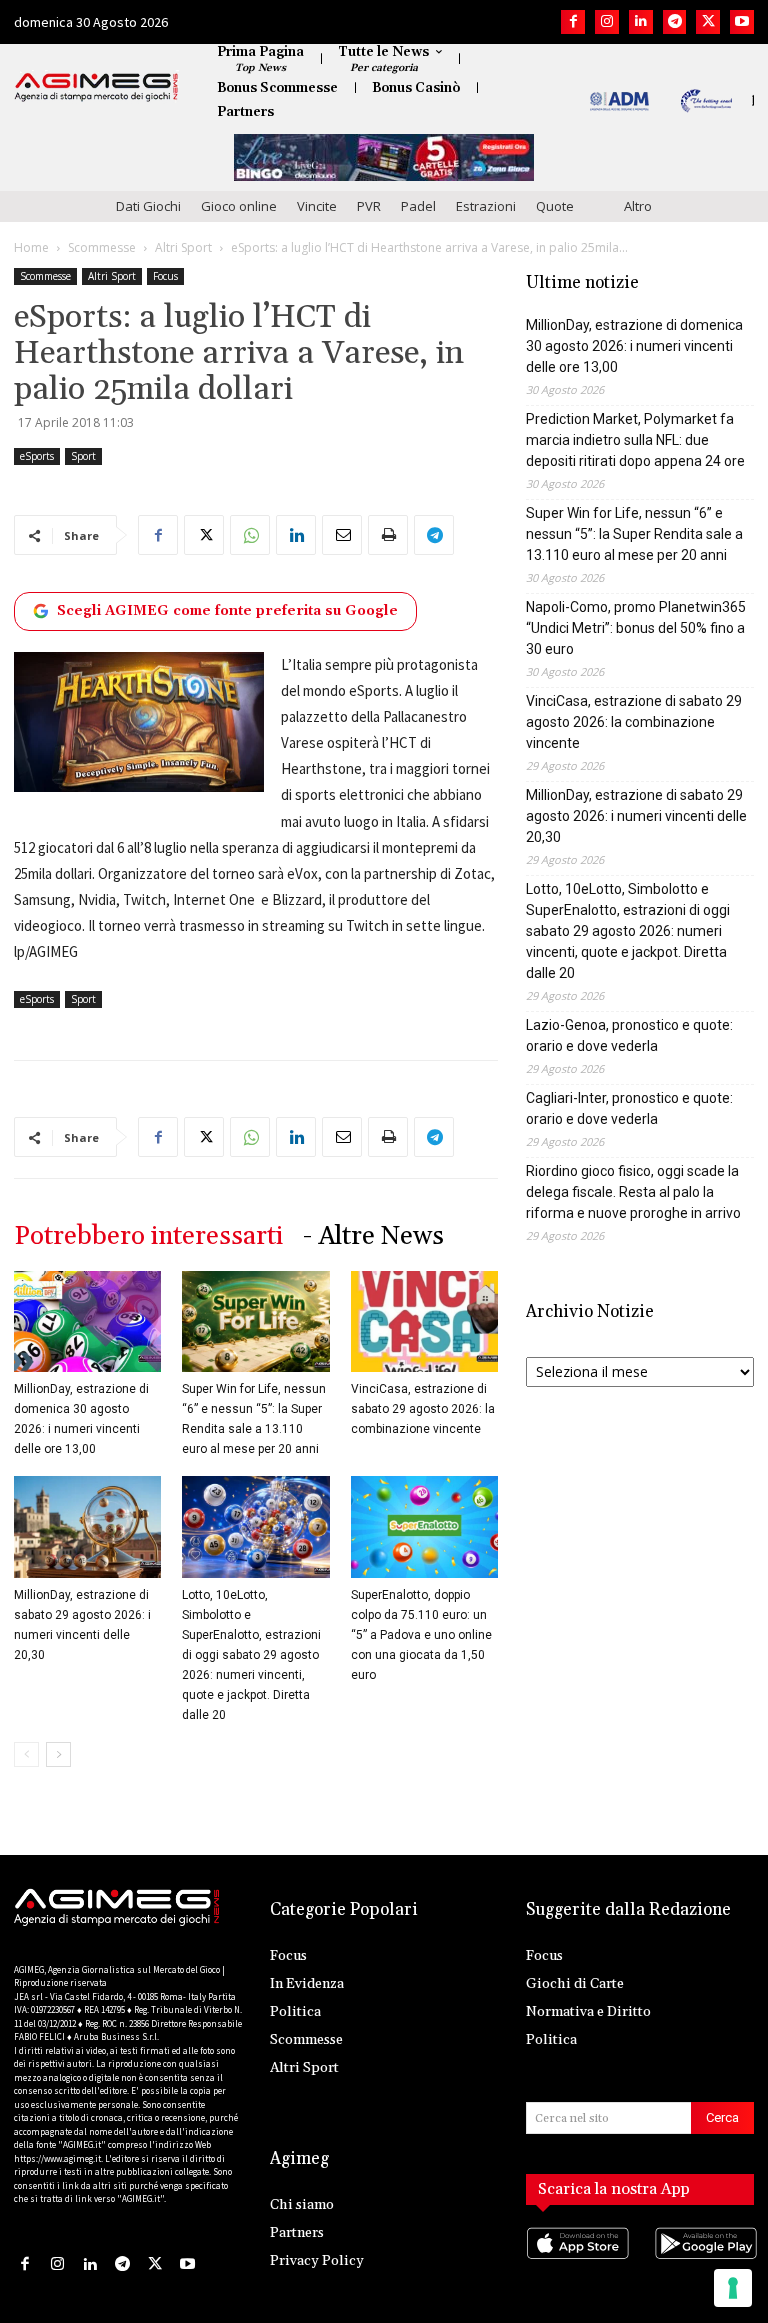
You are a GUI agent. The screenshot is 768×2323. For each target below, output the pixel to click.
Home (31, 247)
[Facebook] (573, 22)
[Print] (388, 535)
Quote (555, 206)
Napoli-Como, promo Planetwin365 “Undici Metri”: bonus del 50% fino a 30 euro (636, 628)
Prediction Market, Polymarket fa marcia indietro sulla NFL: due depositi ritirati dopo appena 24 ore (635, 440)
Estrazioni (486, 206)
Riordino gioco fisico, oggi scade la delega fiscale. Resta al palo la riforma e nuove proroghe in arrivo (633, 1192)
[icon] (576, 2263)
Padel (418, 206)
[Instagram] (607, 22)
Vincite (317, 206)
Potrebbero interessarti (148, 1236)
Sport (83, 456)
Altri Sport (183, 247)
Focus (165, 276)
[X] (708, 22)
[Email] (342, 535)
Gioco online (239, 206)
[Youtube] (742, 22)
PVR (369, 206)
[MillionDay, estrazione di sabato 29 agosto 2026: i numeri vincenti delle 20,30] (87, 1526)
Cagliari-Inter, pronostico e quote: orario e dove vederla (629, 1108)
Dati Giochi (148, 206)
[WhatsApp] (250, 535)
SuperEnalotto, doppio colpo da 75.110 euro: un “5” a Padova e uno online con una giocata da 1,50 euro (421, 1635)
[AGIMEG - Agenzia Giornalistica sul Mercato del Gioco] (96, 87)
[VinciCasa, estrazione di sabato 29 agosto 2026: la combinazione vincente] (424, 1321)
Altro (638, 206)
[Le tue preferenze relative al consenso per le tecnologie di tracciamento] (733, 2288)
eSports (37, 456)
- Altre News (373, 1236)
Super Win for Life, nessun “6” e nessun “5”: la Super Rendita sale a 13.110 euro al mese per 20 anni (634, 534)
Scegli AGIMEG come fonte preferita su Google (227, 611)
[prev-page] (26, 1754)
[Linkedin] (641, 22)
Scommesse (102, 247)
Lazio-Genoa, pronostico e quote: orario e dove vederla (629, 1035)
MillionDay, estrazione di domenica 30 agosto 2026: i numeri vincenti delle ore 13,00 (634, 346)
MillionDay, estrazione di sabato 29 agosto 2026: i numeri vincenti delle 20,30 (636, 816)
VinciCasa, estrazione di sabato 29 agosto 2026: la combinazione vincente (423, 1409)
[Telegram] (675, 22)
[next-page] (58, 1754)
